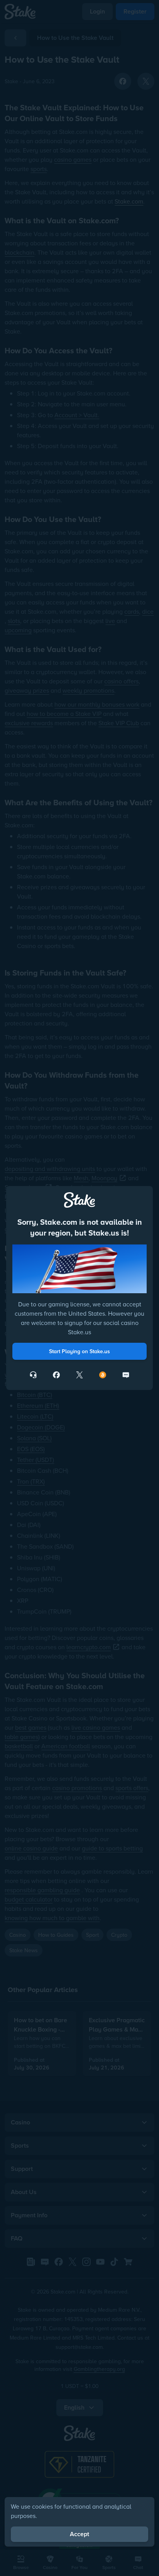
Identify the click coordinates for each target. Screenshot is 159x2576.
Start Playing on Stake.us (79, 1351)
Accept (79, 2534)
